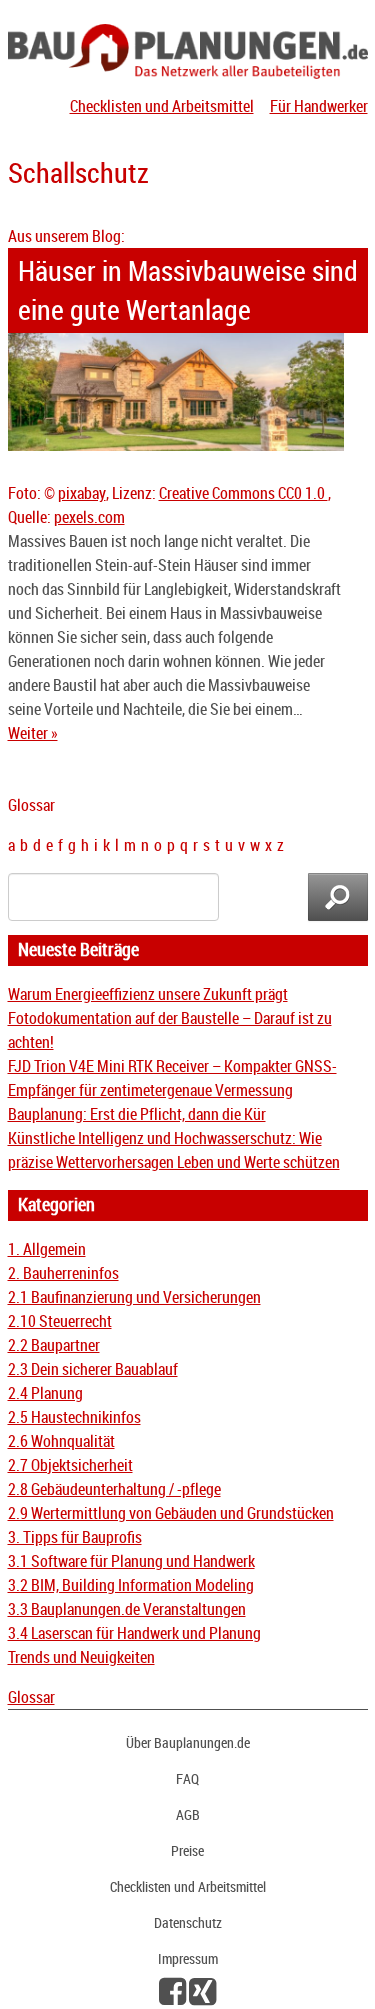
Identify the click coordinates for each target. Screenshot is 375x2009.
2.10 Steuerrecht (60, 1321)
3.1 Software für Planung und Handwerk (131, 1561)
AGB (188, 1814)
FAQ (187, 1778)
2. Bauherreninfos (63, 1273)
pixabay (82, 493)
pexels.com (89, 517)
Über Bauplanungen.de (188, 1742)
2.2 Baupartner (54, 1345)
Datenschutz (188, 1922)
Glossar (31, 1697)
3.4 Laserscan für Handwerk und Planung (134, 1633)
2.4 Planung (45, 1393)
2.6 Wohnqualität (61, 1441)
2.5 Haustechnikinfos (74, 1417)
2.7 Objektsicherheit (70, 1465)
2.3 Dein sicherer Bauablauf (93, 1369)
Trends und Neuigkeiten (81, 1657)
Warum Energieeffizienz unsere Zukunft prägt (148, 994)
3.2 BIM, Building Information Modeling (131, 1585)
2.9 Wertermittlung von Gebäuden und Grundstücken (171, 1513)
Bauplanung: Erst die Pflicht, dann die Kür (137, 1114)
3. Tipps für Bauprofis (75, 1537)
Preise (187, 1850)
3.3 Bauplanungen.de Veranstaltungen (127, 1609)
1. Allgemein (47, 1249)
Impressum (188, 1958)
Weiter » (33, 733)
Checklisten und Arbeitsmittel (162, 106)
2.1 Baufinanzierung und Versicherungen (134, 1297)
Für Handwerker (319, 106)
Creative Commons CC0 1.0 (243, 493)
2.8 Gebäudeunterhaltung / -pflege (114, 1489)
